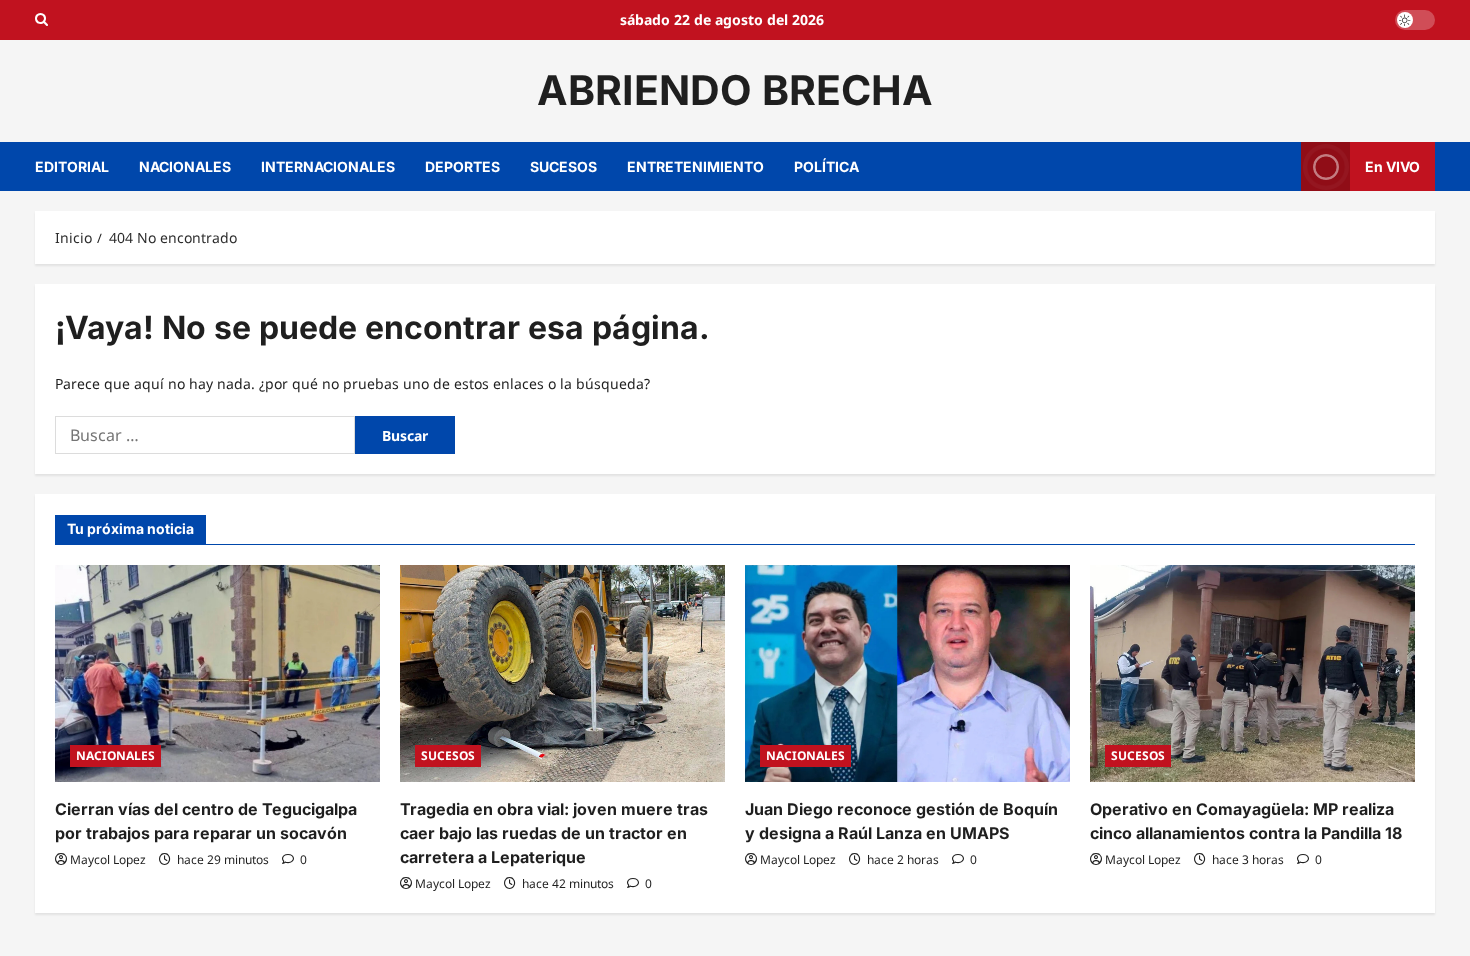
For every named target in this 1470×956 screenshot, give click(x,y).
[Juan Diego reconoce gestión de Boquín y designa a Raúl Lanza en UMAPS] (907, 673)
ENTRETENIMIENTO (695, 166)
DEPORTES (462, 166)
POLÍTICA (826, 166)
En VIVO (1392, 165)
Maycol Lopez (108, 859)
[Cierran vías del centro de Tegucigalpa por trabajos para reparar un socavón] (217, 673)
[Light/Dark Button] (1415, 20)
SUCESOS (563, 166)
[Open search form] (41, 20)
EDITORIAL (72, 166)
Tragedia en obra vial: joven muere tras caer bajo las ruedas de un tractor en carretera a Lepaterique (554, 833)
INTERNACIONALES (328, 166)
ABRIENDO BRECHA (735, 90)
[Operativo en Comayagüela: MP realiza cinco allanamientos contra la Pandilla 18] (1252, 673)
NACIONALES (185, 166)
